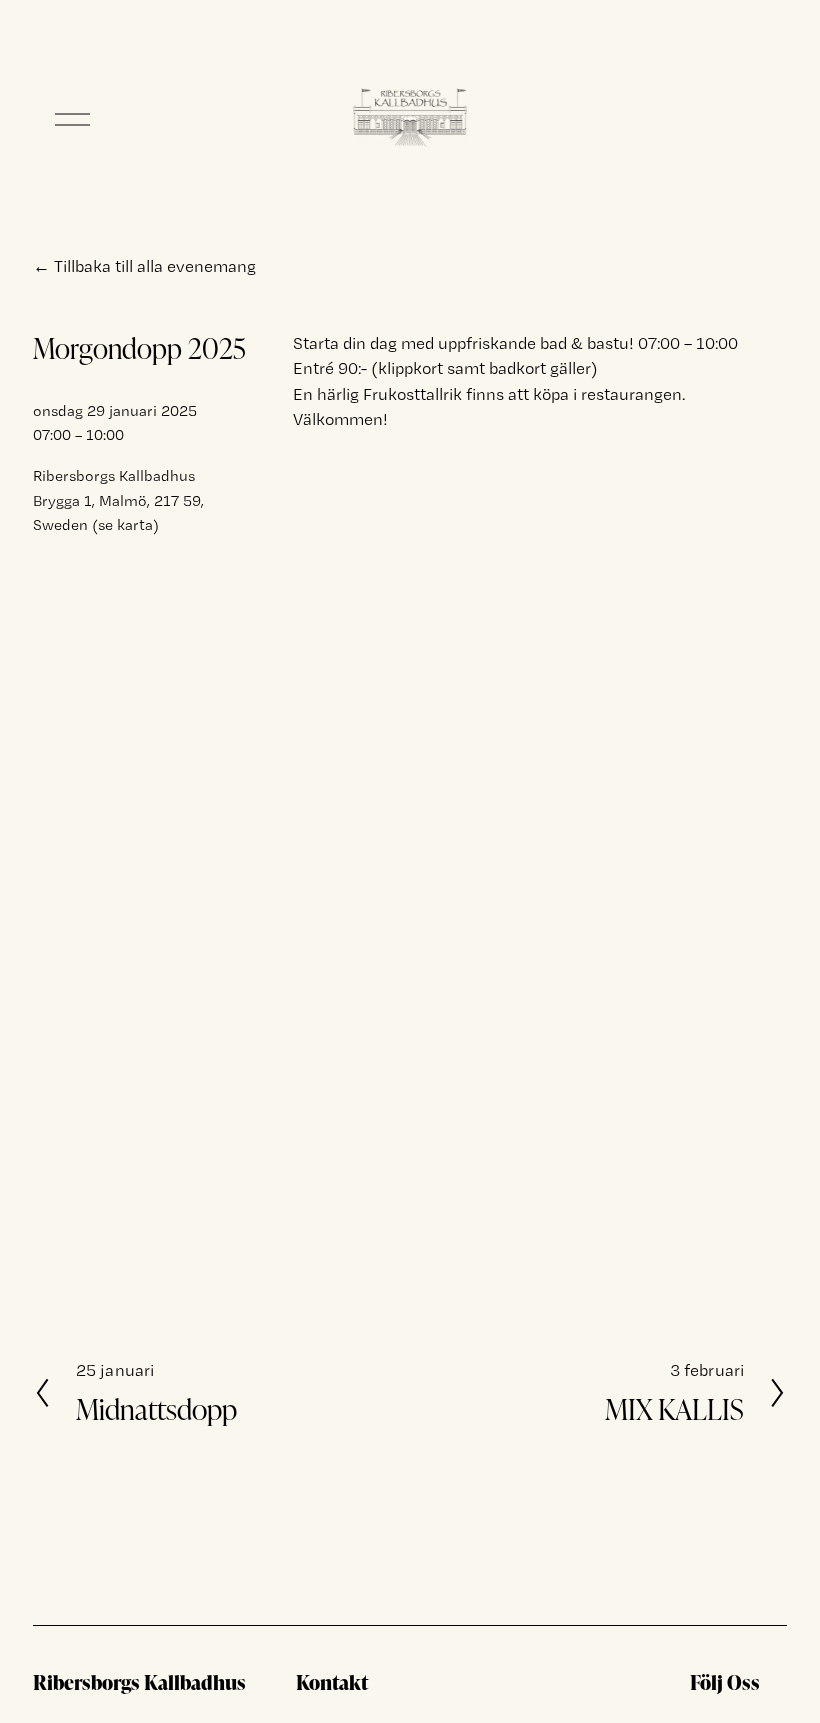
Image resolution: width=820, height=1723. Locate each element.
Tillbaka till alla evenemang (155, 266)
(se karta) (125, 525)
